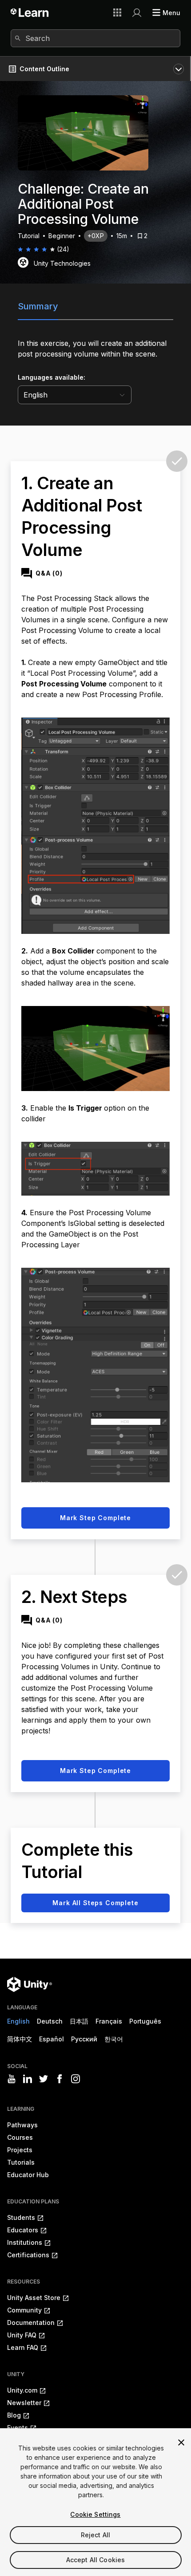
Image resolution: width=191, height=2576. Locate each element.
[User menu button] (137, 12)
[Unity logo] (30, 1984)
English (18, 2021)
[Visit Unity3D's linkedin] (28, 2079)
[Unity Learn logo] (30, 12)
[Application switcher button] (117, 12)
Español (52, 2039)
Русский (84, 2039)
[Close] (181, 2442)
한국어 (114, 2039)
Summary (38, 306)
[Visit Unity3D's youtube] (12, 2079)
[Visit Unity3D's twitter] (44, 2079)
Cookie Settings (95, 2514)
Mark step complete (95, 1518)
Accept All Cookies (96, 2560)
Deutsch (50, 2021)
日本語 (79, 2021)
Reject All (95, 2535)
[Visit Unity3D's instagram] (76, 2079)
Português (145, 2021)
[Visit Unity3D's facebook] (60, 2079)
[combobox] (95, 38)
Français (109, 2021)
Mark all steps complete (95, 1903)
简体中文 (20, 2039)
